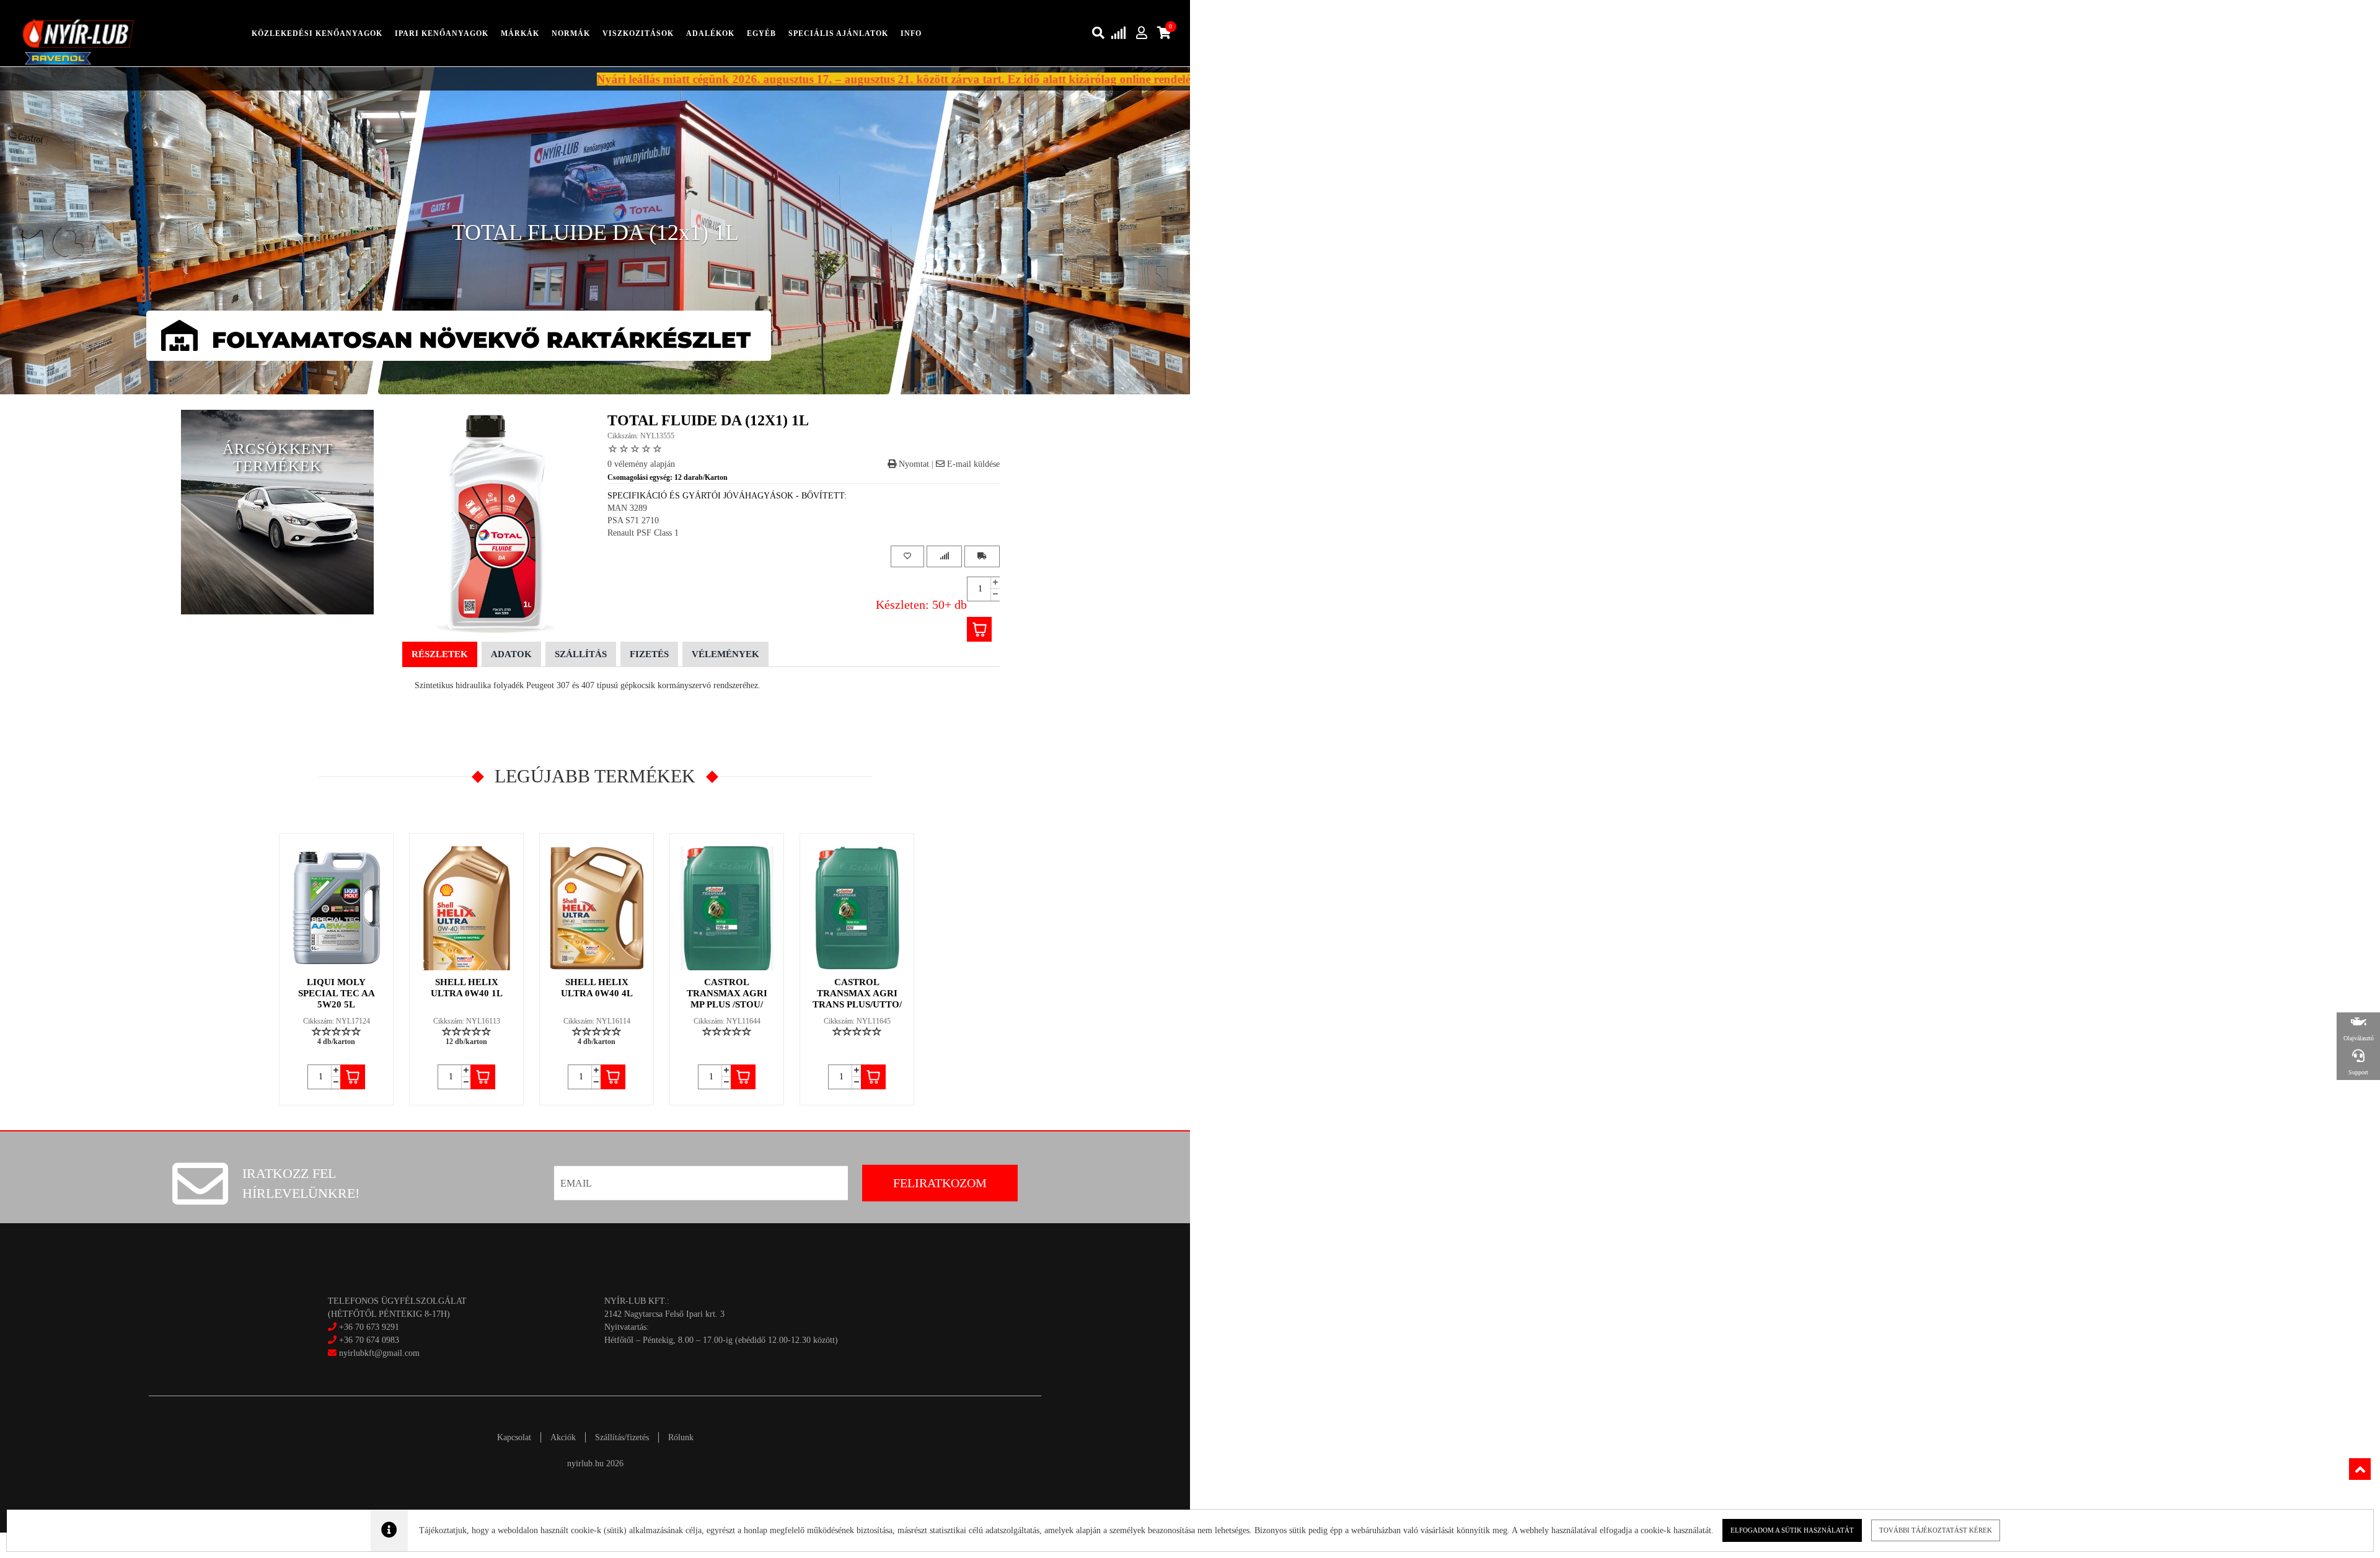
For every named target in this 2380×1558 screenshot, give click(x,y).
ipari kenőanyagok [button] (442, 33)
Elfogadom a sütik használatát (1792, 1530)
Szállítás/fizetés (622, 1437)
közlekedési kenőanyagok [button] (317, 33)
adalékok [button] (710, 33)
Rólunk (681, 1437)
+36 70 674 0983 (369, 1340)
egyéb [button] (761, 33)
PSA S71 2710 (633, 520)
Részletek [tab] (440, 654)
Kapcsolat (514, 1437)
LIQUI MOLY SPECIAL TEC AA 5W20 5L (337, 993)
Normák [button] (571, 33)
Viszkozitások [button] (638, 33)
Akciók (563, 1437)
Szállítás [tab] (581, 654)
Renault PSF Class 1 (643, 533)
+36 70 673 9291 (369, 1327)
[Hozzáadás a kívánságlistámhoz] (907, 556)
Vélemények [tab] (725, 654)
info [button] (911, 33)
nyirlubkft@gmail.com (378, 1353)
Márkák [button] (520, 33)
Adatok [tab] (511, 654)
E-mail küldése (972, 464)
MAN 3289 (627, 508)
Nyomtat (913, 464)
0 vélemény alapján (641, 464)
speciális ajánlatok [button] (838, 33)
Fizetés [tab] (649, 654)
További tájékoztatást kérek (1936, 1530)
